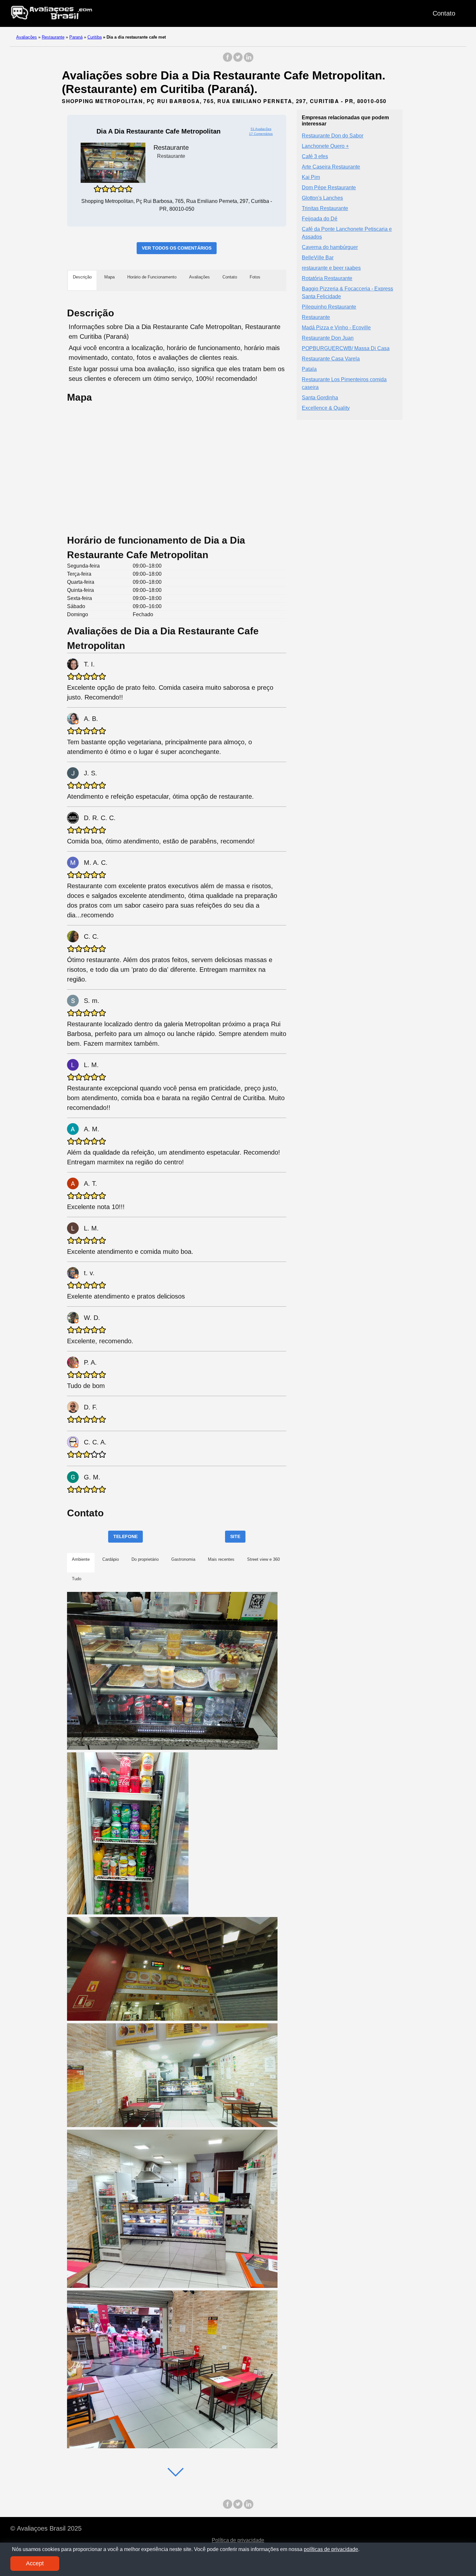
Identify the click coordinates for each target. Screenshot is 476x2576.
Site (235, 1536)
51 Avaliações (261, 129)
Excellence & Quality (326, 408)
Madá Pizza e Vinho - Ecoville (336, 327)
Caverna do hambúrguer (330, 247)
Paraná (76, 37)
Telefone (125, 1536)
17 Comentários (261, 134)
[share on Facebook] (228, 60)
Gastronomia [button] (183, 1559)
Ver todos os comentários (177, 248)
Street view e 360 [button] (263, 1559)
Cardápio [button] (111, 1559)
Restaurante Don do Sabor (333, 135)
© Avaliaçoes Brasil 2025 (46, 2528)
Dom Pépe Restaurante (329, 187)
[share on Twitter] (238, 60)
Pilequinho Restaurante (329, 306)
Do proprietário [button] (145, 1559)
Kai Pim (311, 177)
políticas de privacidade (331, 2549)
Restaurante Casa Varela (331, 358)
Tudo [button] (77, 1579)
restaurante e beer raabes (331, 268)
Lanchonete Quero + (325, 146)
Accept (35, 2563)
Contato (444, 13)
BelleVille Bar (318, 257)
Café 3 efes (315, 156)
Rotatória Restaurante (327, 278)
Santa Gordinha (320, 397)
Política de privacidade (238, 2540)
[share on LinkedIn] (248, 60)
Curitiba (95, 37)
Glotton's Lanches (322, 198)
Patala (309, 369)
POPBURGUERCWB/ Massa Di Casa (346, 348)
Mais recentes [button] (221, 1559)
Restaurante (53, 37)
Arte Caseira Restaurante (331, 166)
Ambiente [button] (81, 1559)
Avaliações (27, 37)
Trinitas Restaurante (325, 208)
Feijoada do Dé (320, 218)
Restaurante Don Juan (328, 338)
